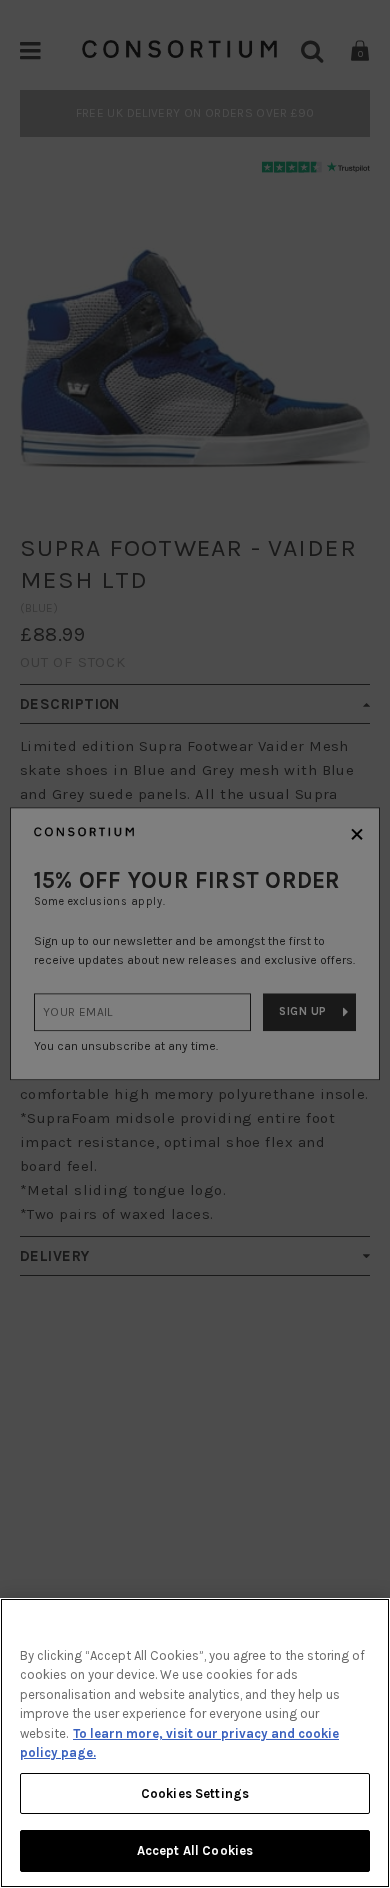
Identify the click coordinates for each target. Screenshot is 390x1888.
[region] (195, 1743)
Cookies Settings (195, 1793)
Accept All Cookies (195, 1850)
